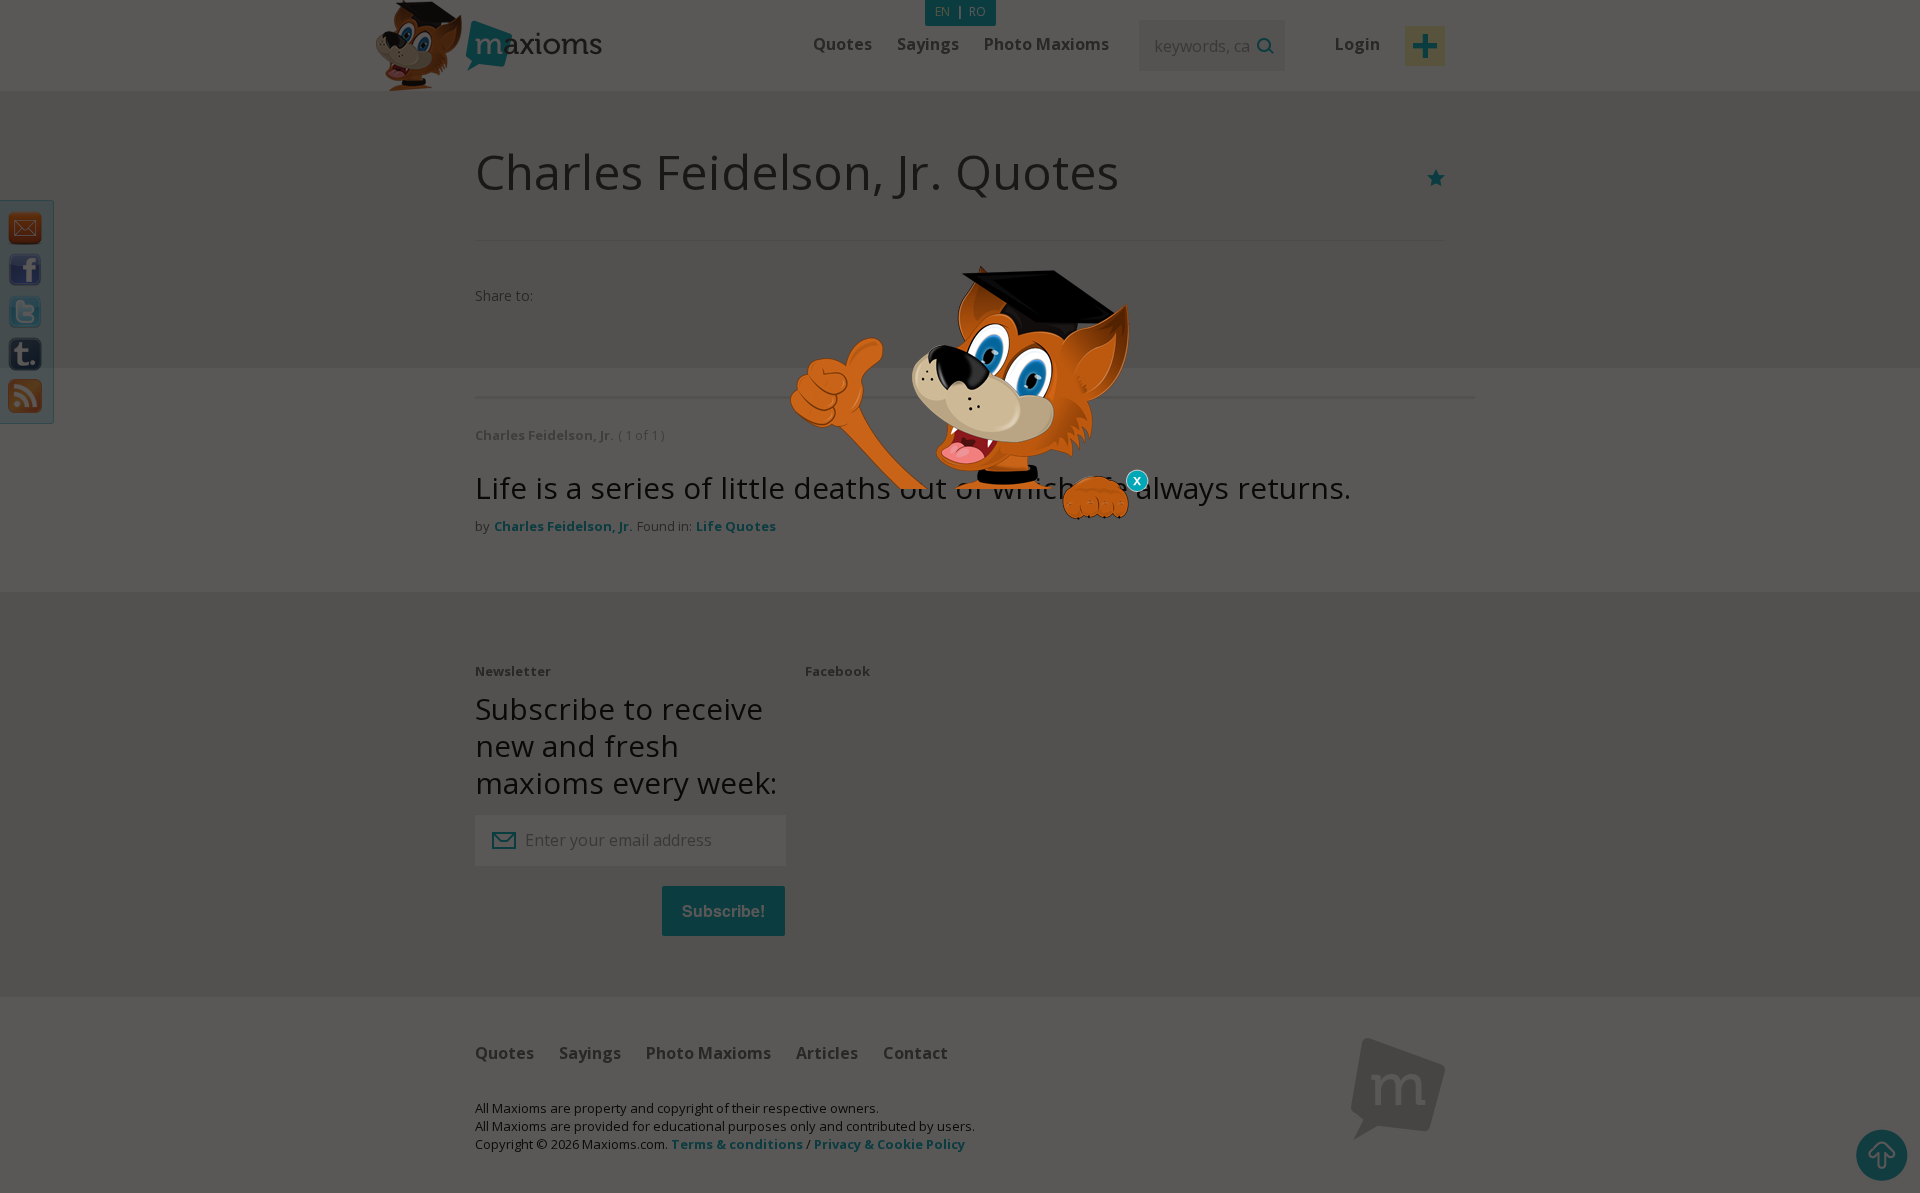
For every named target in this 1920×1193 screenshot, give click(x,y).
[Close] (1138, 481)
